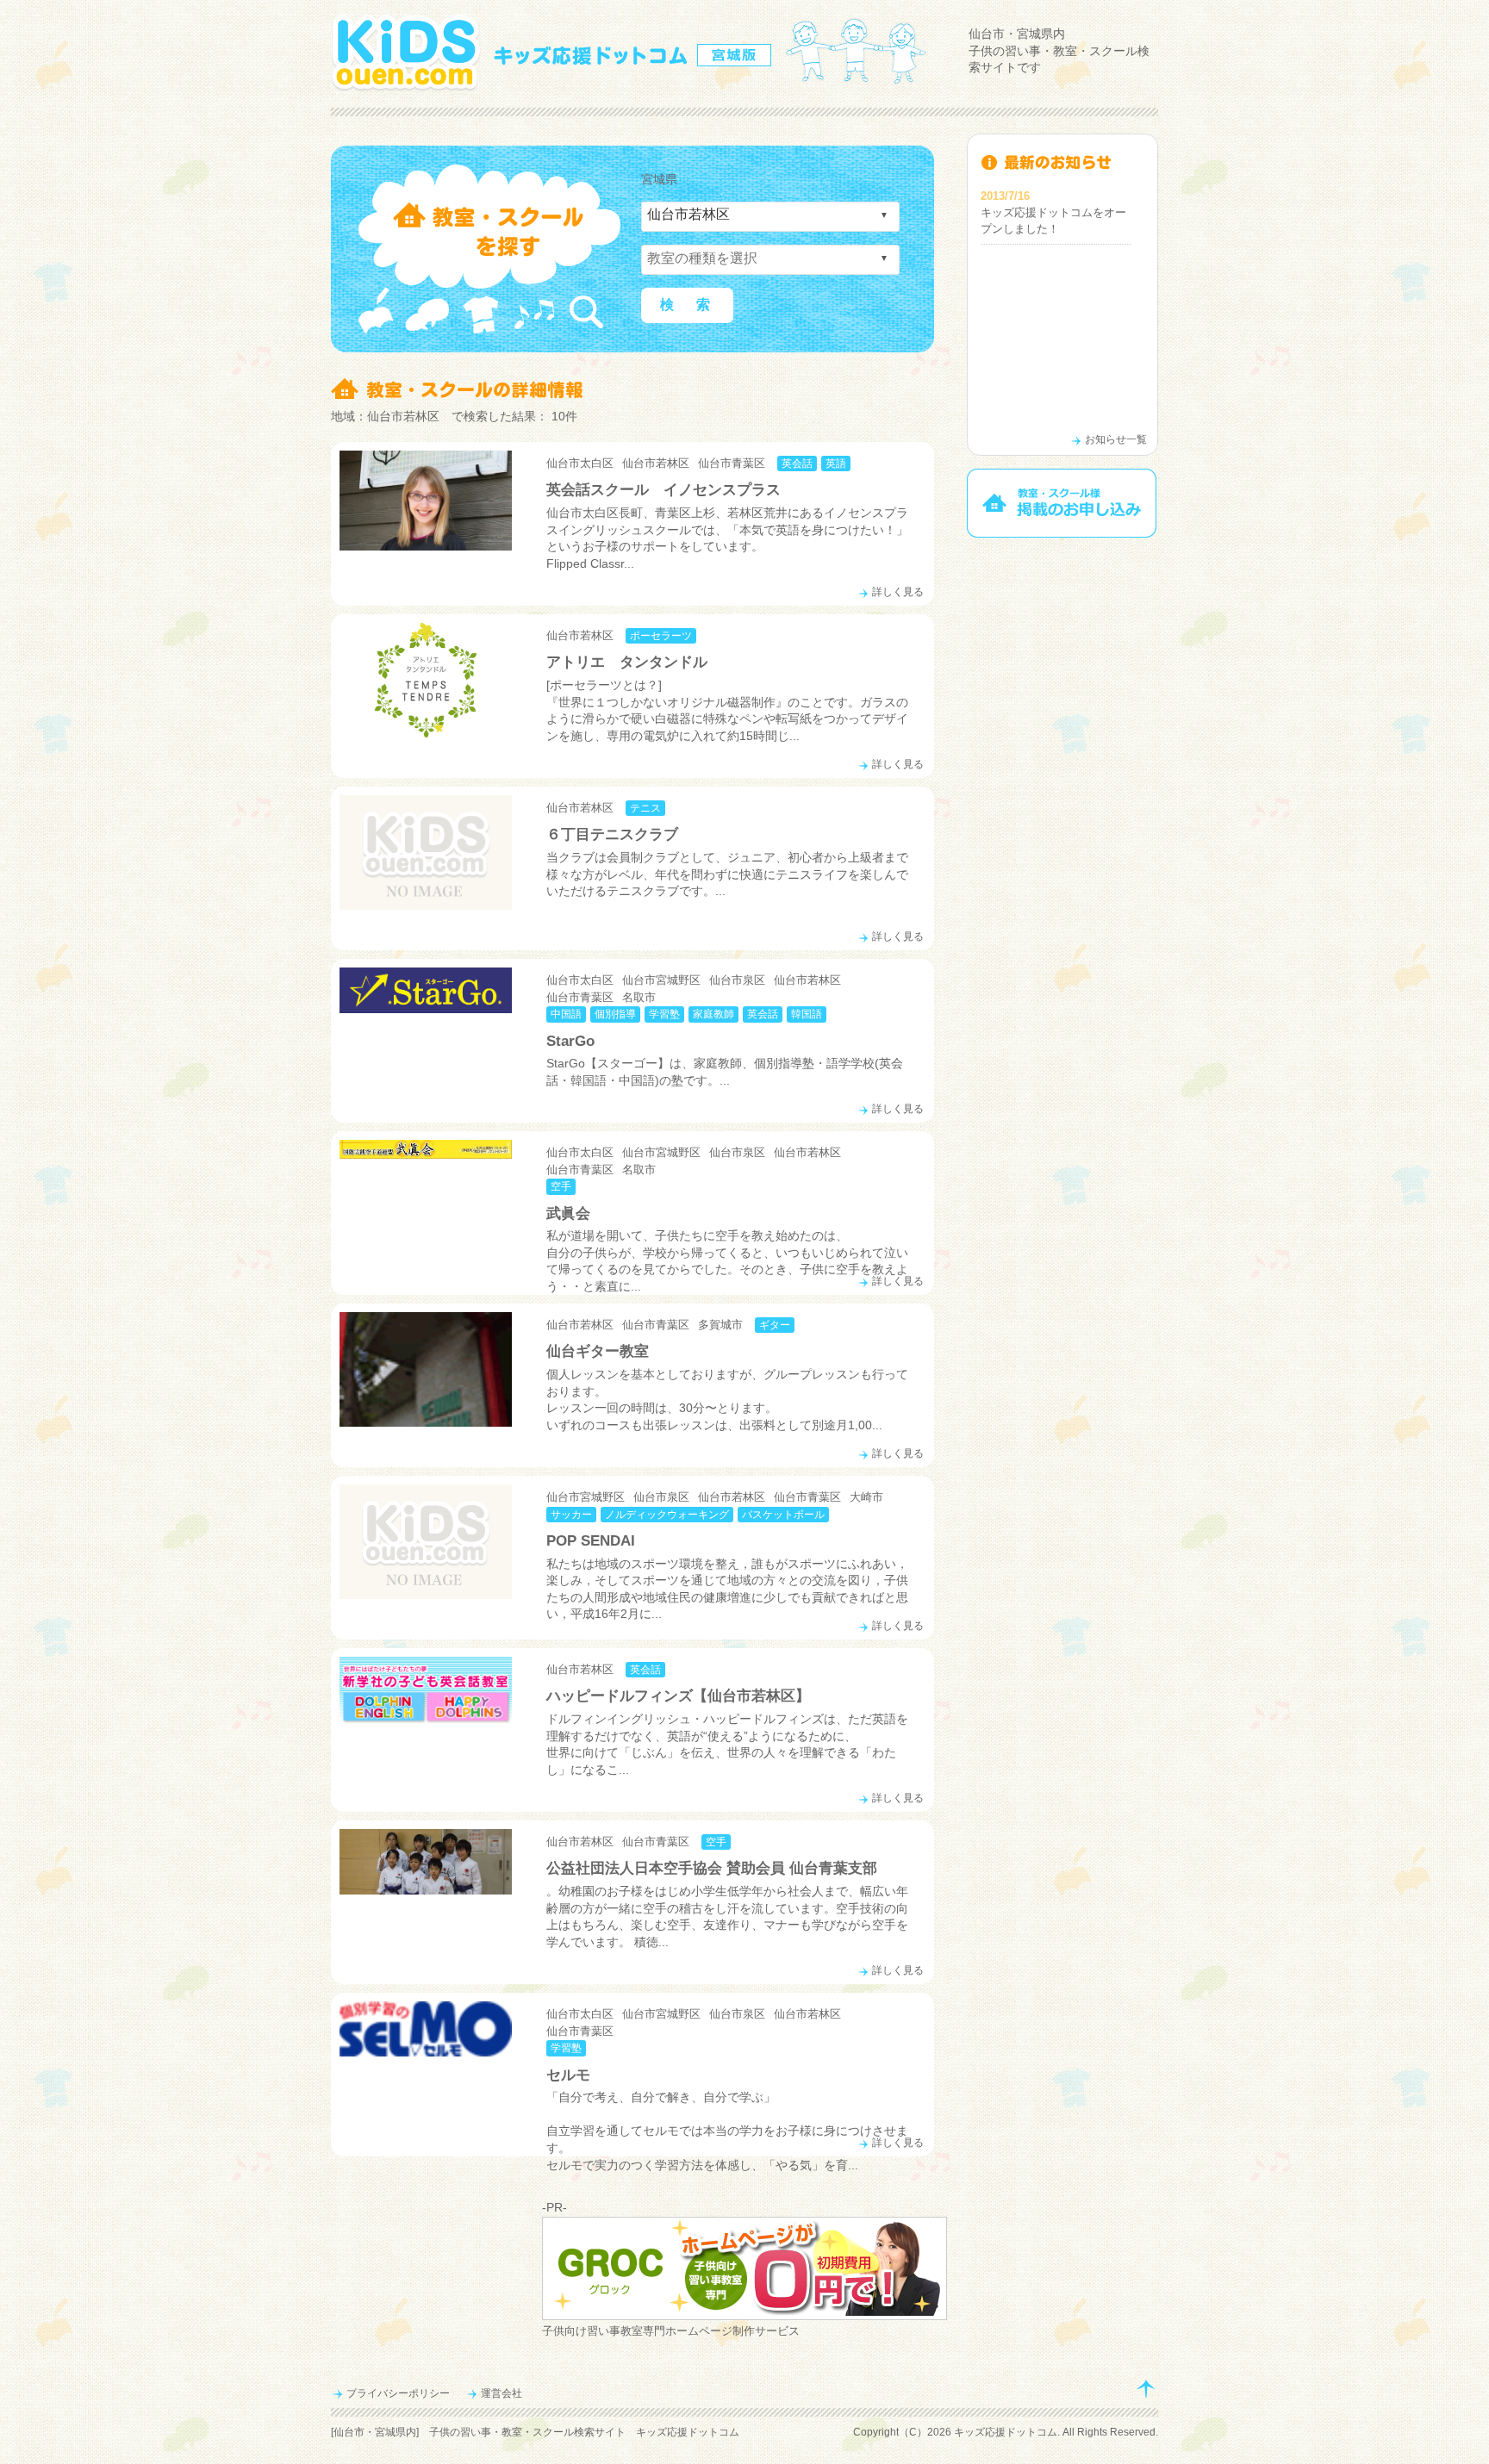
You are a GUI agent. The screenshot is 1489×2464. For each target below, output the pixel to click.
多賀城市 (720, 1325)
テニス (645, 808)
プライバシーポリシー (398, 2393)
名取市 (639, 997)
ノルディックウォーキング (667, 1515)
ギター (775, 1325)
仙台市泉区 (737, 980)
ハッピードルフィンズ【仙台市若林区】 (678, 1696)
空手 (561, 1186)
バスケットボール (783, 1515)
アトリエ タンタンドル (627, 662)
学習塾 (664, 1014)
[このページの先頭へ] (1146, 2389)
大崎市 (866, 1497)
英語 (836, 464)
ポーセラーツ (661, 636)
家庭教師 (713, 1014)
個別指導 (615, 1014)
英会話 (797, 464)
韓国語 (807, 1014)
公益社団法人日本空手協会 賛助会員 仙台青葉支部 (712, 1868)
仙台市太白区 (580, 463)
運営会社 (502, 2393)
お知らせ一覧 (1116, 439)
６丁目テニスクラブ (612, 834)
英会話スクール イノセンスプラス (664, 490)
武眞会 (568, 1213)
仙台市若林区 (656, 463)
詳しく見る (898, 592)
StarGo (570, 1041)
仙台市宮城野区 (661, 980)
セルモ (568, 2075)
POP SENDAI (591, 1541)
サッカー (571, 1515)
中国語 (566, 1014)
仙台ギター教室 (605, 1351)
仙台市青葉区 (732, 463)
